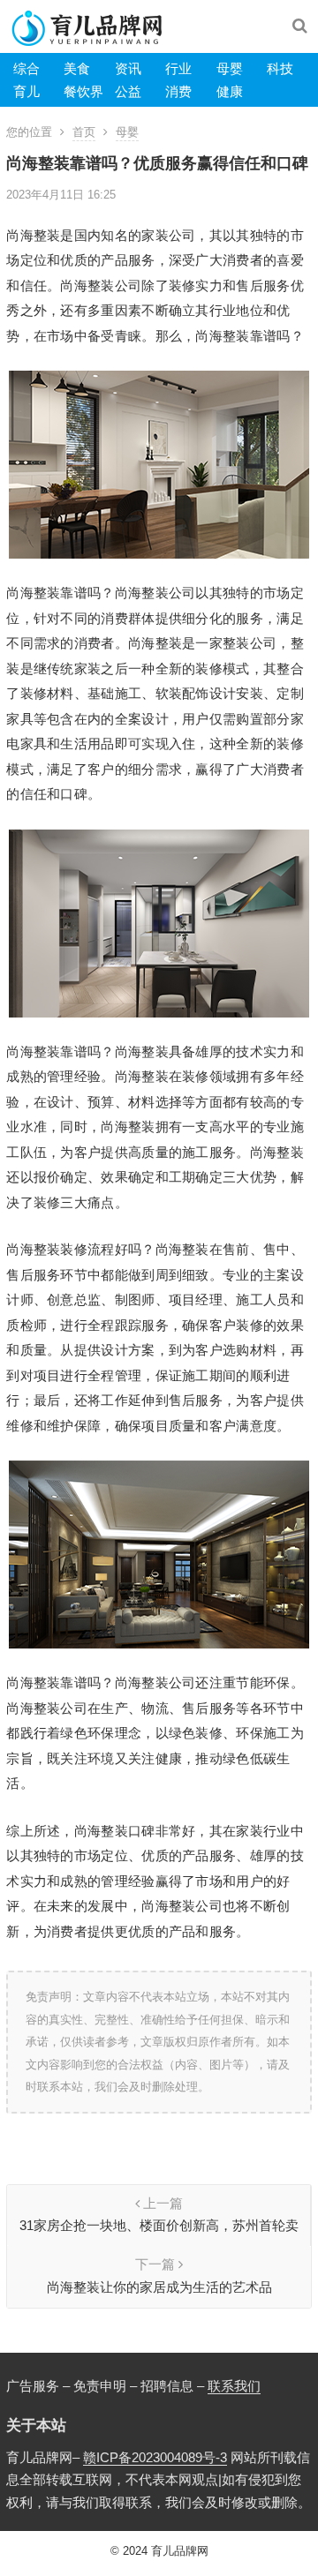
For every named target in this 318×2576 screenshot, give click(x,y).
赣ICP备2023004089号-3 (155, 2457)
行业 (178, 68)
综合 (26, 68)
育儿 (26, 91)
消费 (178, 91)
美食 (77, 68)
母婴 (230, 68)
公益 (128, 91)
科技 (280, 68)
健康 (230, 91)
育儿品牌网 (180, 2551)
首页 (84, 132)
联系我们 (234, 2386)
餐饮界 (83, 91)
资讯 (128, 68)
